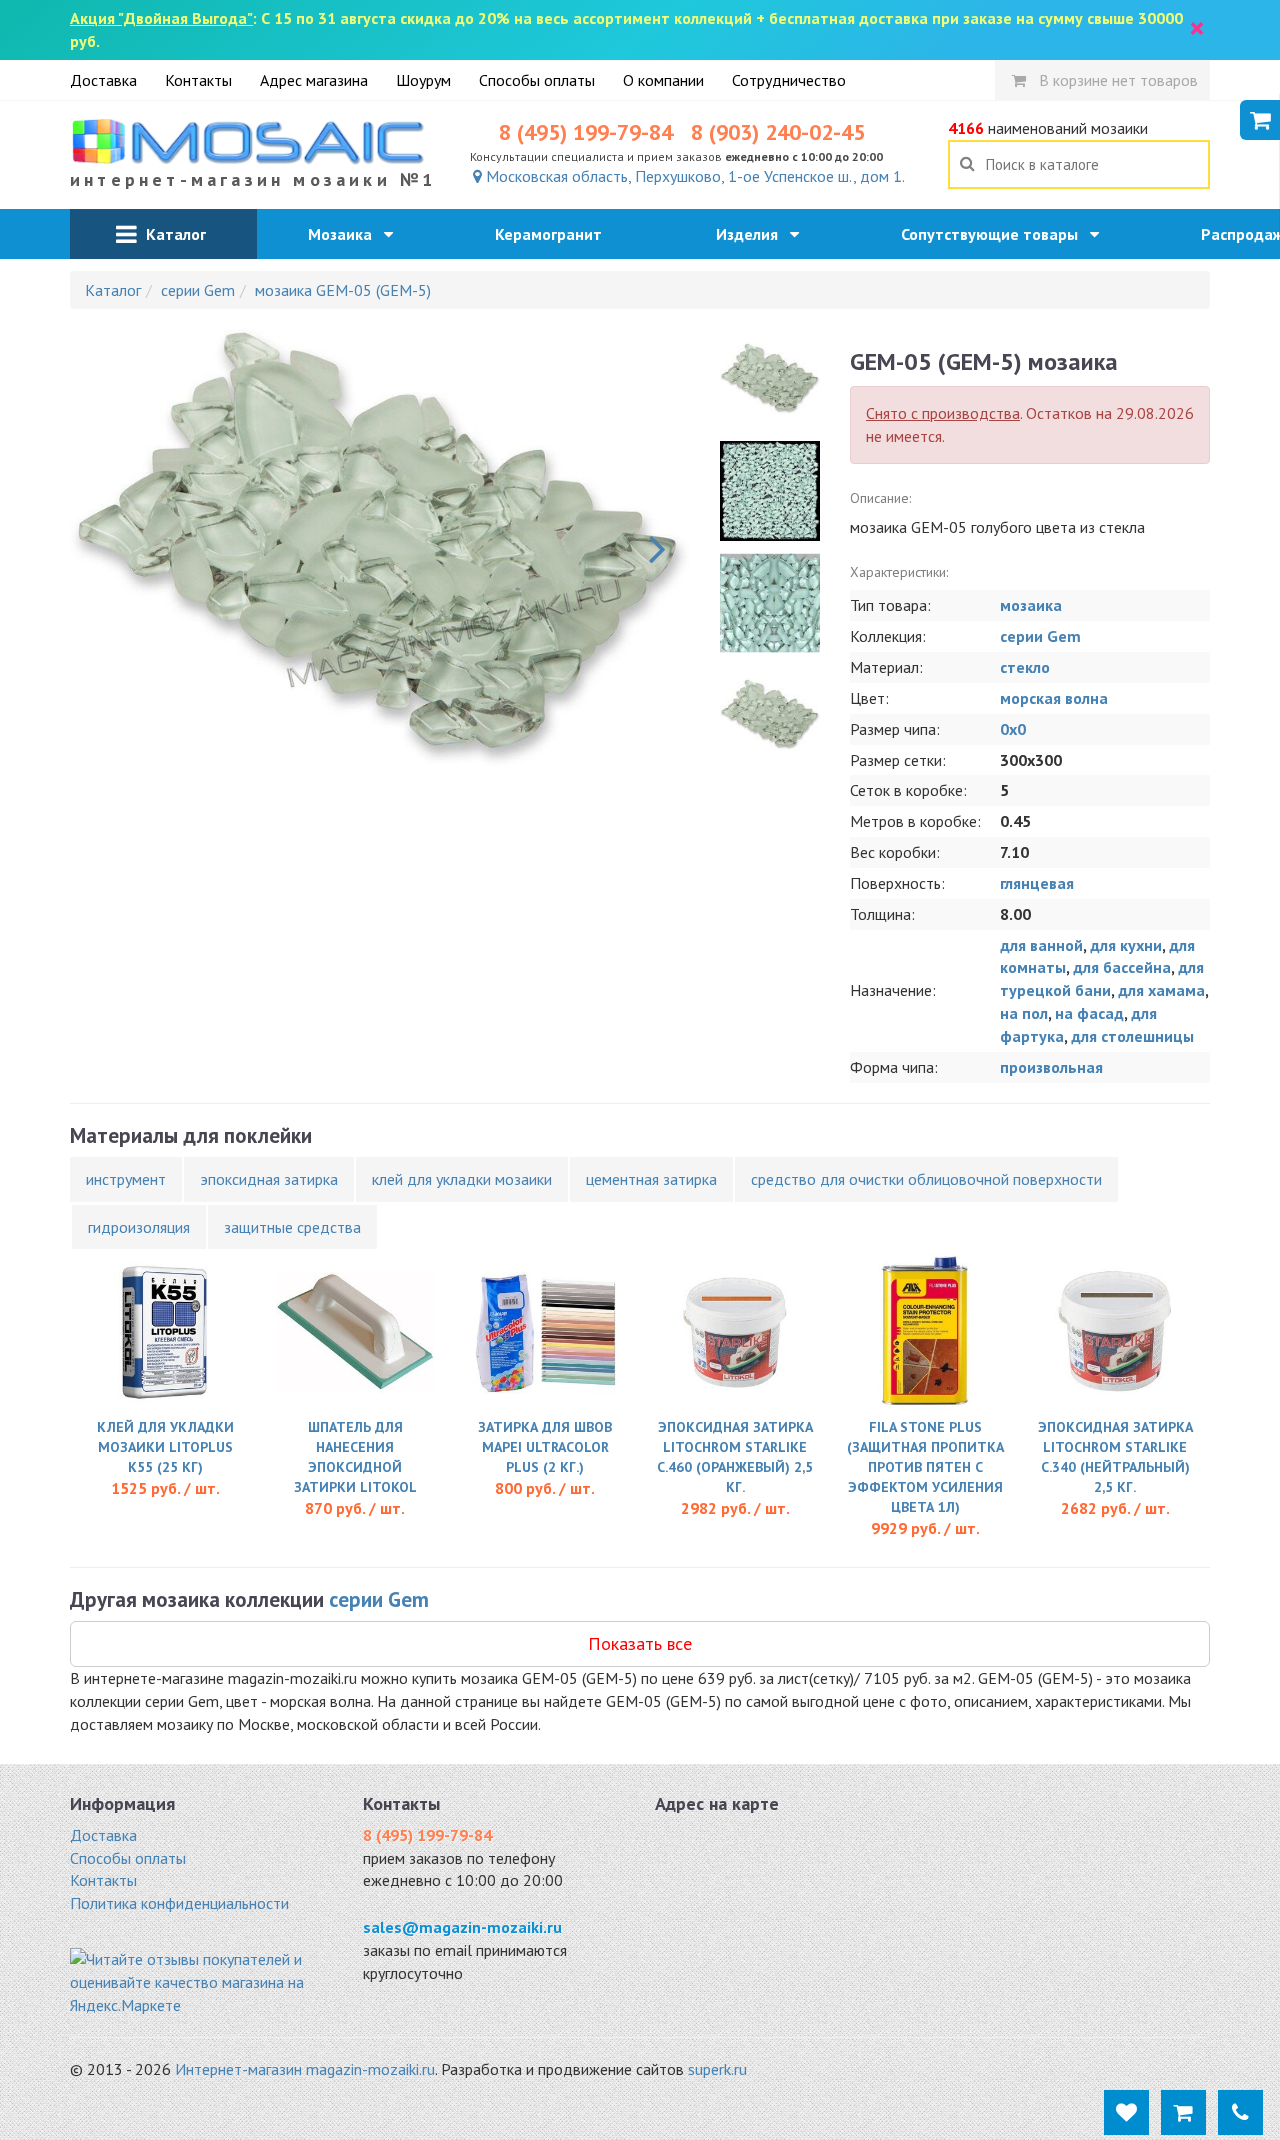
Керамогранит (554, 234)
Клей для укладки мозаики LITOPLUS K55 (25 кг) (165, 1447)
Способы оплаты (537, 80)
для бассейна (1122, 967)
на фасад (1089, 1013)
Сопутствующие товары (995, 234)
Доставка (103, 80)
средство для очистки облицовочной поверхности (926, 1179)
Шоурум (423, 80)
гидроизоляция (139, 1227)
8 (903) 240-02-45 (778, 132)
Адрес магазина (314, 80)
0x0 (1013, 729)
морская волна (1054, 698)
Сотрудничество (789, 80)
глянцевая (1037, 883)
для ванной (1041, 945)
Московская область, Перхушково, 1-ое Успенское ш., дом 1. (693, 176)
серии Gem (1040, 636)
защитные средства (292, 1227)
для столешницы (1132, 1036)
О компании (663, 80)
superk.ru (717, 2069)
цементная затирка (651, 1179)
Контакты (198, 80)
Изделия (753, 234)
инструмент (126, 1179)
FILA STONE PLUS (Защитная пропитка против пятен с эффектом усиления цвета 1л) (925, 1467)
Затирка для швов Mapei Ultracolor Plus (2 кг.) (545, 1447)
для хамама (1161, 990)
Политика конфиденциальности (179, 1903)
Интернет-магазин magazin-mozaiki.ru (305, 2069)
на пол (1024, 1013)
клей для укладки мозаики (462, 1179)
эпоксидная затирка (269, 1179)
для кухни (1126, 945)
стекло (1025, 667)
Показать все (640, 1643)
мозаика (1031, 605)
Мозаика (346, 234)
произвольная (1051, 1067)
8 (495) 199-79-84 (586, 132)
